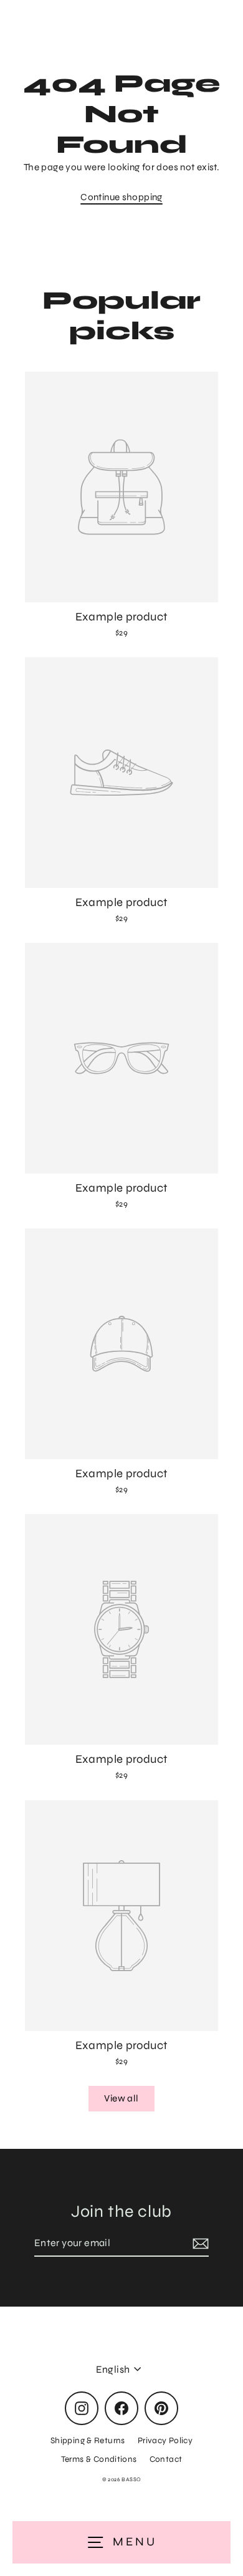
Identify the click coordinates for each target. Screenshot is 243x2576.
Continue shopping (121, 197)
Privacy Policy (165, 2440)
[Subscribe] (199, 2244)
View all (121, 2098)
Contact (166, 2459)
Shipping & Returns (88, 2440)
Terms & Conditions (99, 2459)
